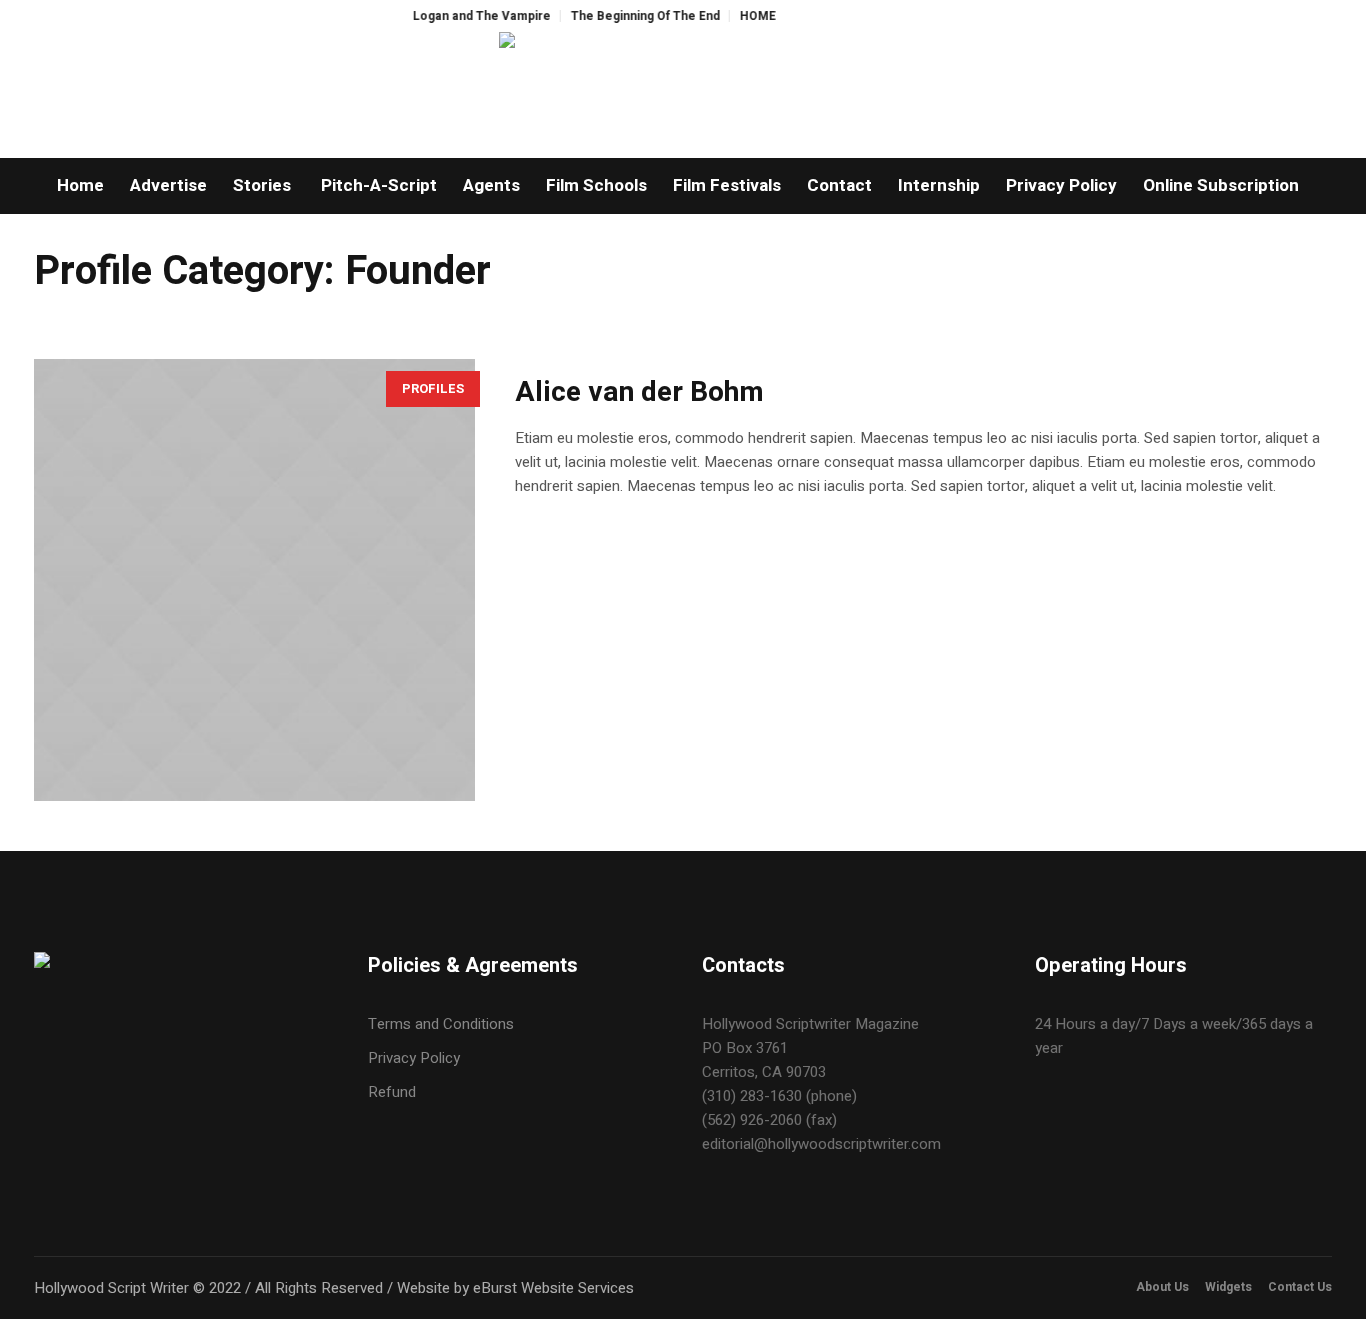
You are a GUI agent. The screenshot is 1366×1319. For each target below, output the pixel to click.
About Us (1162, 1287)
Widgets (1228, 1287)
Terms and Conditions (441, 1024)
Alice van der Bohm (639, 392)
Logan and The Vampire (461, 16)
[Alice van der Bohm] (255, 580)
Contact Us (1300, 1287)
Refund (392, 1092)
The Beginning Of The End (624, 16)
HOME (737, 16)
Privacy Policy (414, 1058)
